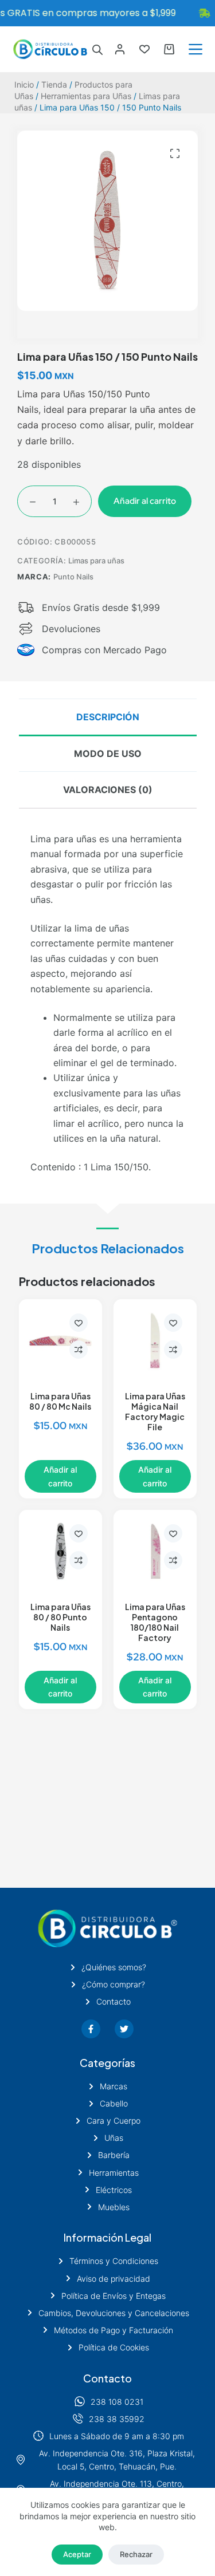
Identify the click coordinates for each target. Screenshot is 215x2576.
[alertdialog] (107, 13)
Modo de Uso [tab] (108, 754)
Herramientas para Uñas (86, 96)
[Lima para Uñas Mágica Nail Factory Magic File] (155, 1341)
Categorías (107, 2063)
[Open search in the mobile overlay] (97, 50)
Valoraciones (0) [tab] (108, 790)
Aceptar (77, 2554)
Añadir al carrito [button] (60, 1476)
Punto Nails (73, 577)
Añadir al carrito (145, 501)
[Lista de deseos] (144, 49)
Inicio (24, 84)
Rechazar (136, 2554)
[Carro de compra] (169, 49)
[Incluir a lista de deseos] (79, 1323)
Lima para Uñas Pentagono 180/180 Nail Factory (155, 1622)
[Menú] (196, 49)
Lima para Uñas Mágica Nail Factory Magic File (155, 1411)
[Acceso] (120, 49)
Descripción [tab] (108, 717)
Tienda (54, 84)
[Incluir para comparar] (79, 1350)
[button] (175, 153)
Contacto (107, 2378)
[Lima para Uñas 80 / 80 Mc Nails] (60, 1341)
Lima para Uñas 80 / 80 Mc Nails (60, 1401)
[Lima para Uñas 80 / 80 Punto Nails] (60, 1551)
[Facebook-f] (91, 2029)
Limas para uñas (96, 561)
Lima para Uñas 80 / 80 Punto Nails (60, 1617)
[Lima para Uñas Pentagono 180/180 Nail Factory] (155, 1551)
